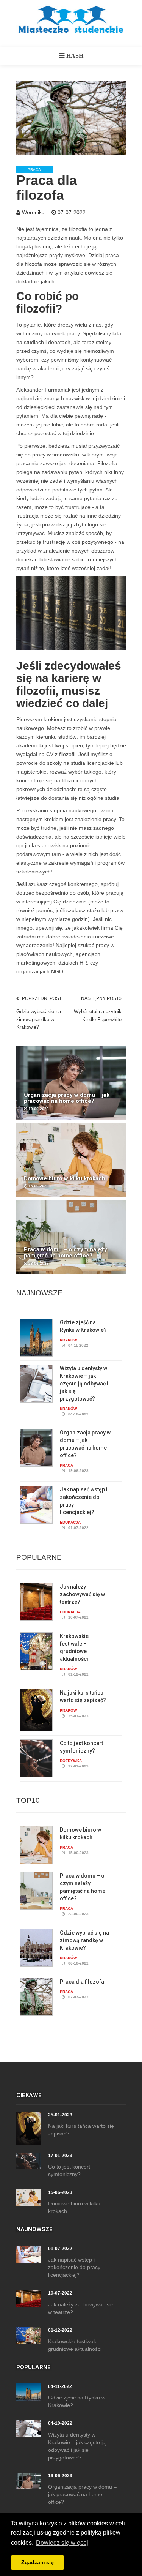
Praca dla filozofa (82, 1982)
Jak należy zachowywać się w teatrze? (82, 1594)
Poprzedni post (42, 998)
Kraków (68, 1340)
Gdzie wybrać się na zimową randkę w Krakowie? (39, 1019)
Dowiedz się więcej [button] (62, 2543)
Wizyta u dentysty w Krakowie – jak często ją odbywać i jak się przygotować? (84, 1384)
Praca (34, 170)
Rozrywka (71, 1761)
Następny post (100, 998)
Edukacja (70, 1522)
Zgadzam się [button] (37, 2562)
